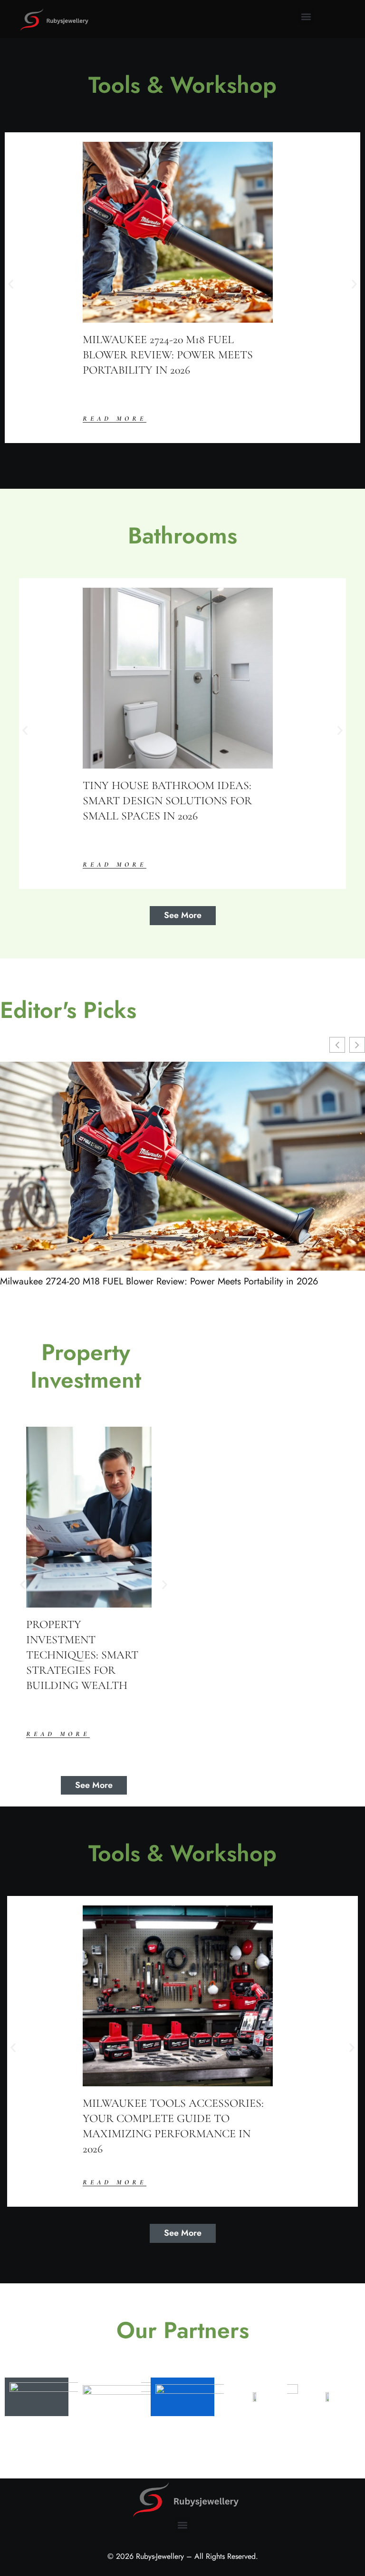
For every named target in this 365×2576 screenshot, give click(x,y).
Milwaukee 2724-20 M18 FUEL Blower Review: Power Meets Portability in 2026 (159, 1282)
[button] (306, 17)
